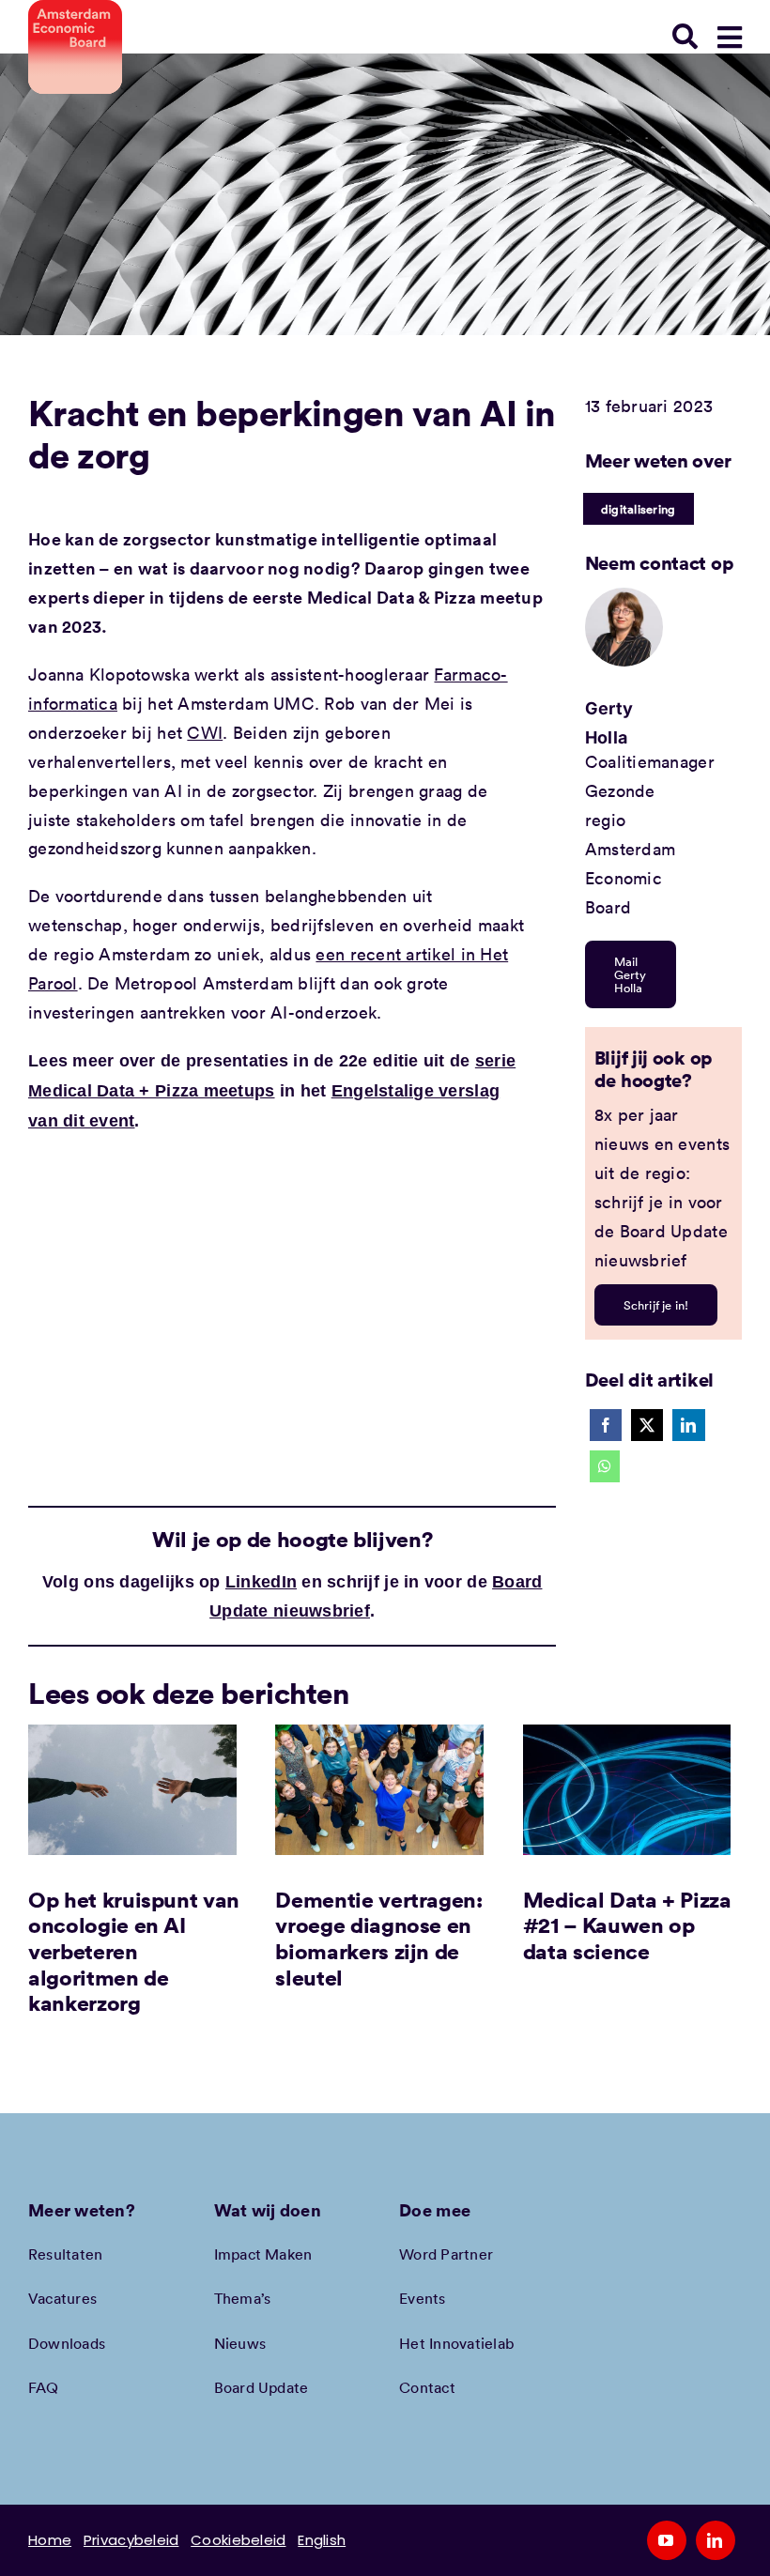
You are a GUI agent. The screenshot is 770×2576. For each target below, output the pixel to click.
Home (50, 2540)
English (322, 2540)
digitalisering (639, 509)
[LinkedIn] (688, 1425)
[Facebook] (606, 1425)
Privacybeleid (131, 2540)
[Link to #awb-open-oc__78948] (730, 38)
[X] (647, 1425)
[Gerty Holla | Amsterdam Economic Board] (624, 596)
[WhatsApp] (605, 1466)
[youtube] (667, 2540)
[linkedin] (716, 2540)
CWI (205, 732)
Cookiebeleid (238, 2540)
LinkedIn (261, 1582)
